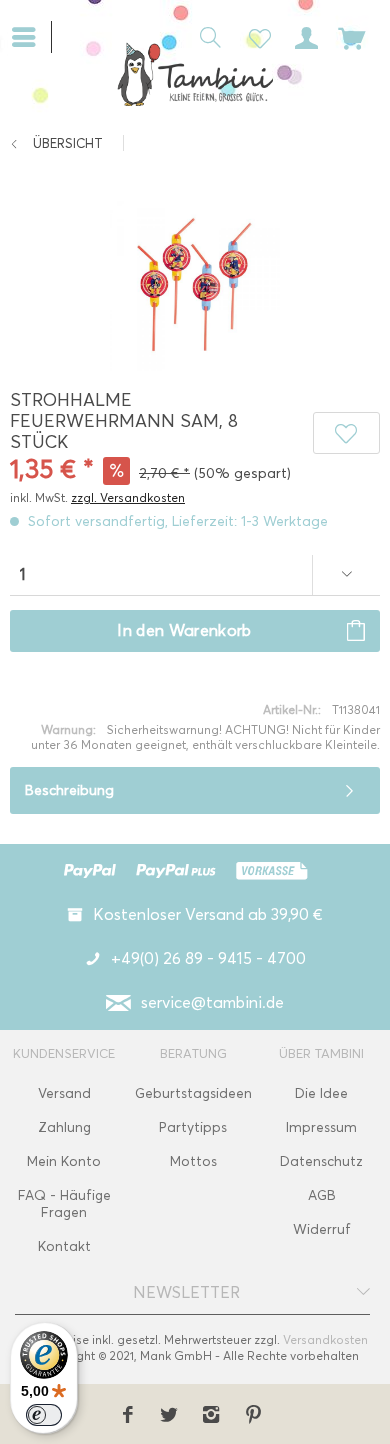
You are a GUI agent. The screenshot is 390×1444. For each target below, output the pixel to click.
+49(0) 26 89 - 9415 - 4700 (208, 958)
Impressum (321, 1127)
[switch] (44, 1415)
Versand (64, 1093)
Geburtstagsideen (193, 1093)
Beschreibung (69, 790)
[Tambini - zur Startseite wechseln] (195, 74)
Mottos (193, 1161)
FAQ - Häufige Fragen (64, 1204)
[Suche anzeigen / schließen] (205, 36)
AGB (322, 1195)
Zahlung (64, 1127)
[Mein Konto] (303, 36)
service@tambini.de (212, 1002)
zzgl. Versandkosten (128, 497)
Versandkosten (325, 1339)
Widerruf (322, 1229)
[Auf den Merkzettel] (346, 433)
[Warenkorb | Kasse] (352, 36)
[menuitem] (31, 35)
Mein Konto (64, 1161)
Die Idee (321, 1093)
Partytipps (193, 1127)
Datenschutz (321, 1161)
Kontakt (64, 1246)
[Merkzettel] (254, 36)
